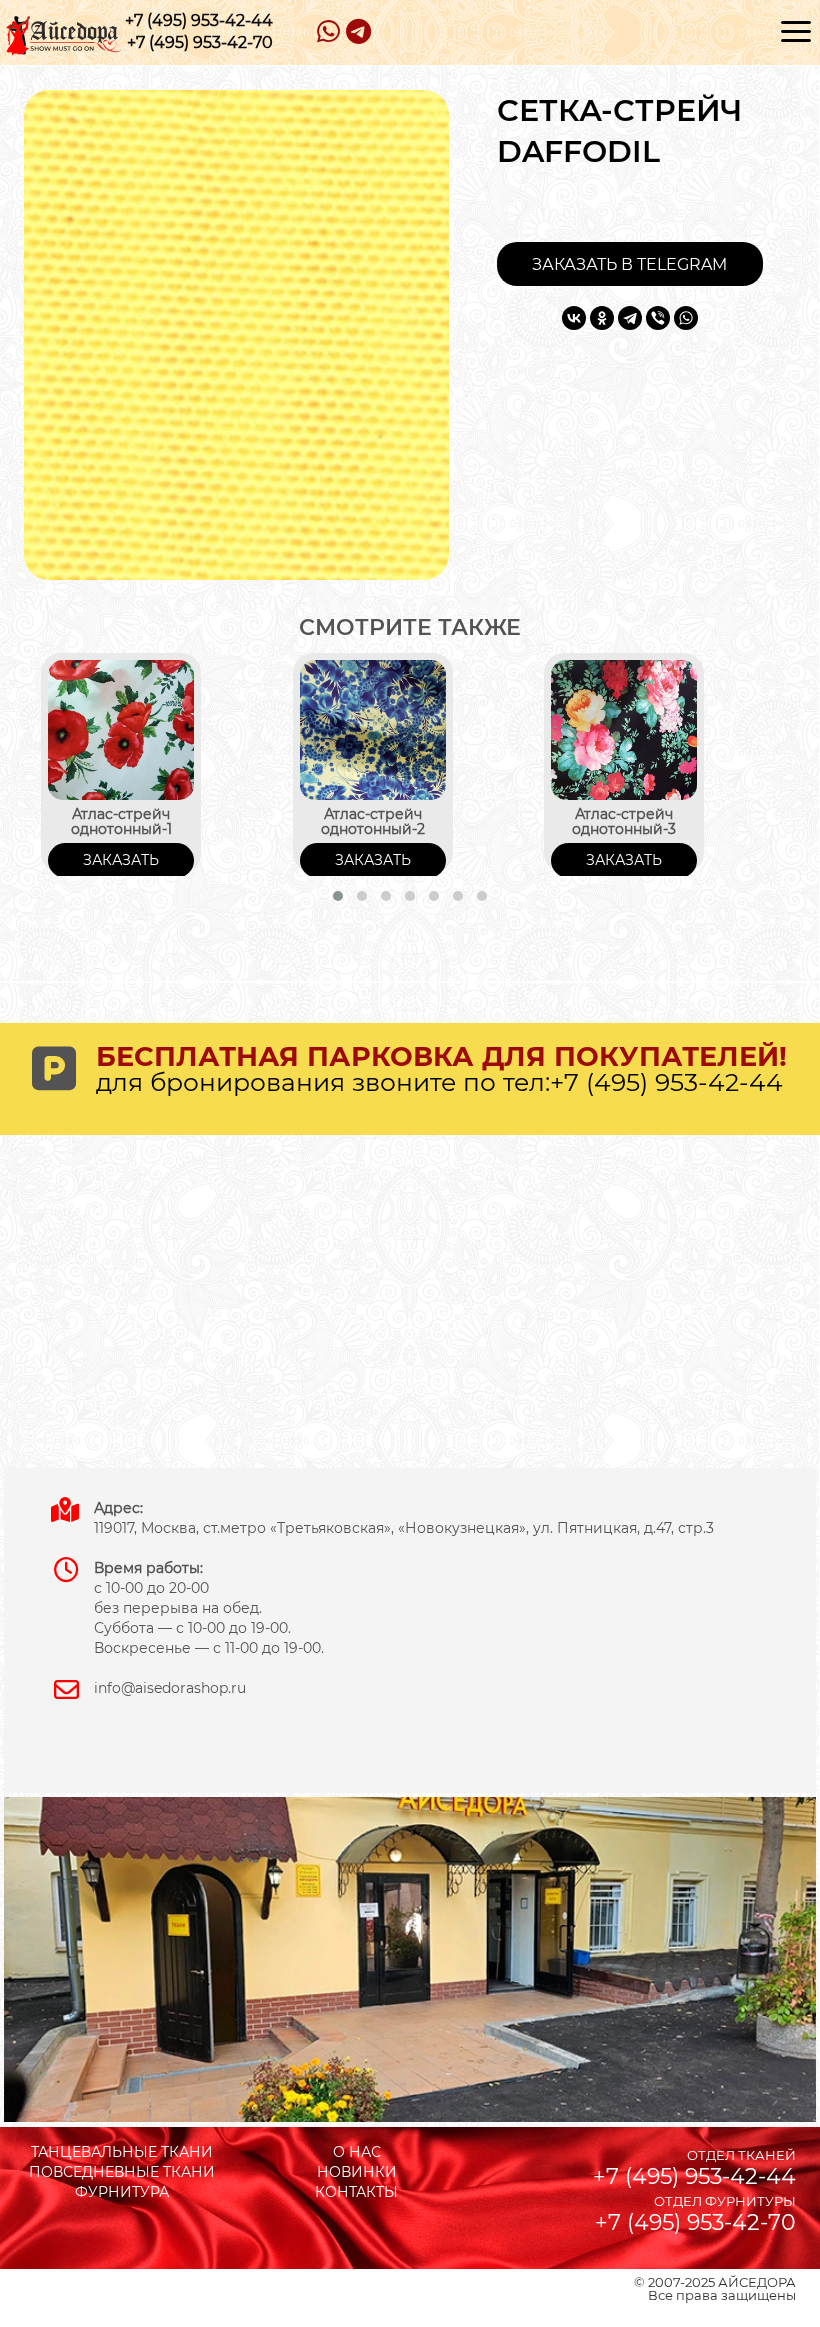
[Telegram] (630, 318)
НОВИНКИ (357, 2172)
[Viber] (658, 318)
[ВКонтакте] (574, 318)
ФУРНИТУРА (122, 2192)
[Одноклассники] (602, 318)
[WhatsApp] (686, 318)
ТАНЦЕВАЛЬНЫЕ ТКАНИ (122, 2152)
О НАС (357, 2152)
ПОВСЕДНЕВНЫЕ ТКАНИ (122, 2172)
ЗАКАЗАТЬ (121, 860)
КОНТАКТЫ (356, 2192)
